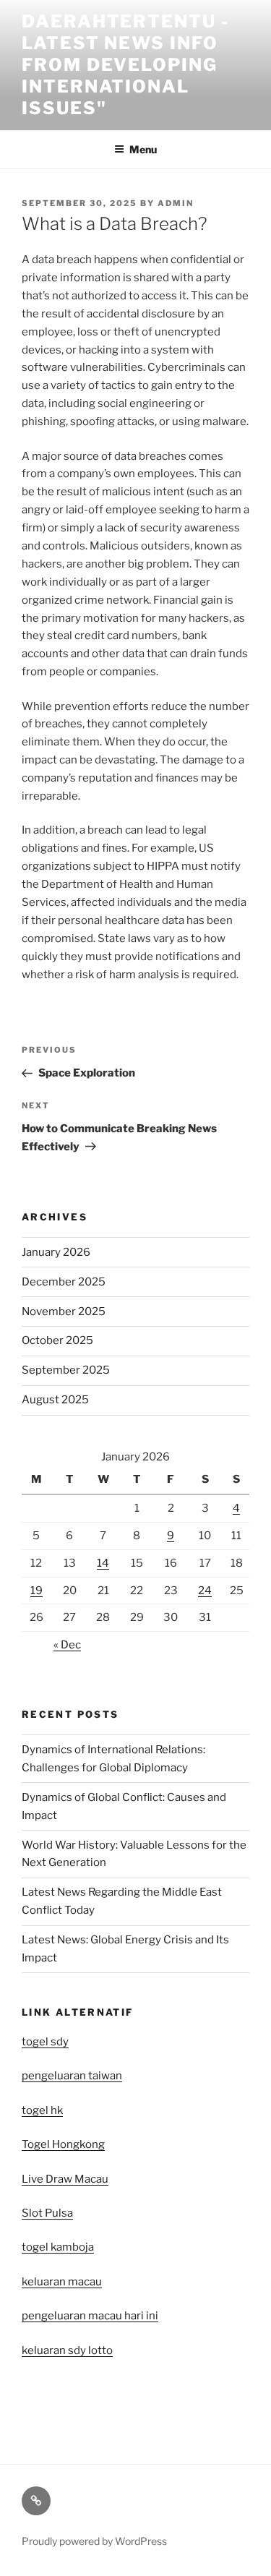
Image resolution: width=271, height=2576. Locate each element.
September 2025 (66, 1370)
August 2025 (55, 1400)
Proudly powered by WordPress (94, 2541)
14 (103, 1563)
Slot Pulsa (47, 2213)
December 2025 (64, 1282)
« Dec (67, 1645)
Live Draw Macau (65, 2179)
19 (36, 1591)
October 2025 (57, 1340)
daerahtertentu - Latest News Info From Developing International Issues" (125, 65)
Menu (143, 149)
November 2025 (64, 1311)
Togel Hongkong (63, 2144)
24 (205, 1591)
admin (176, 203)
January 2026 (56, 1252)
